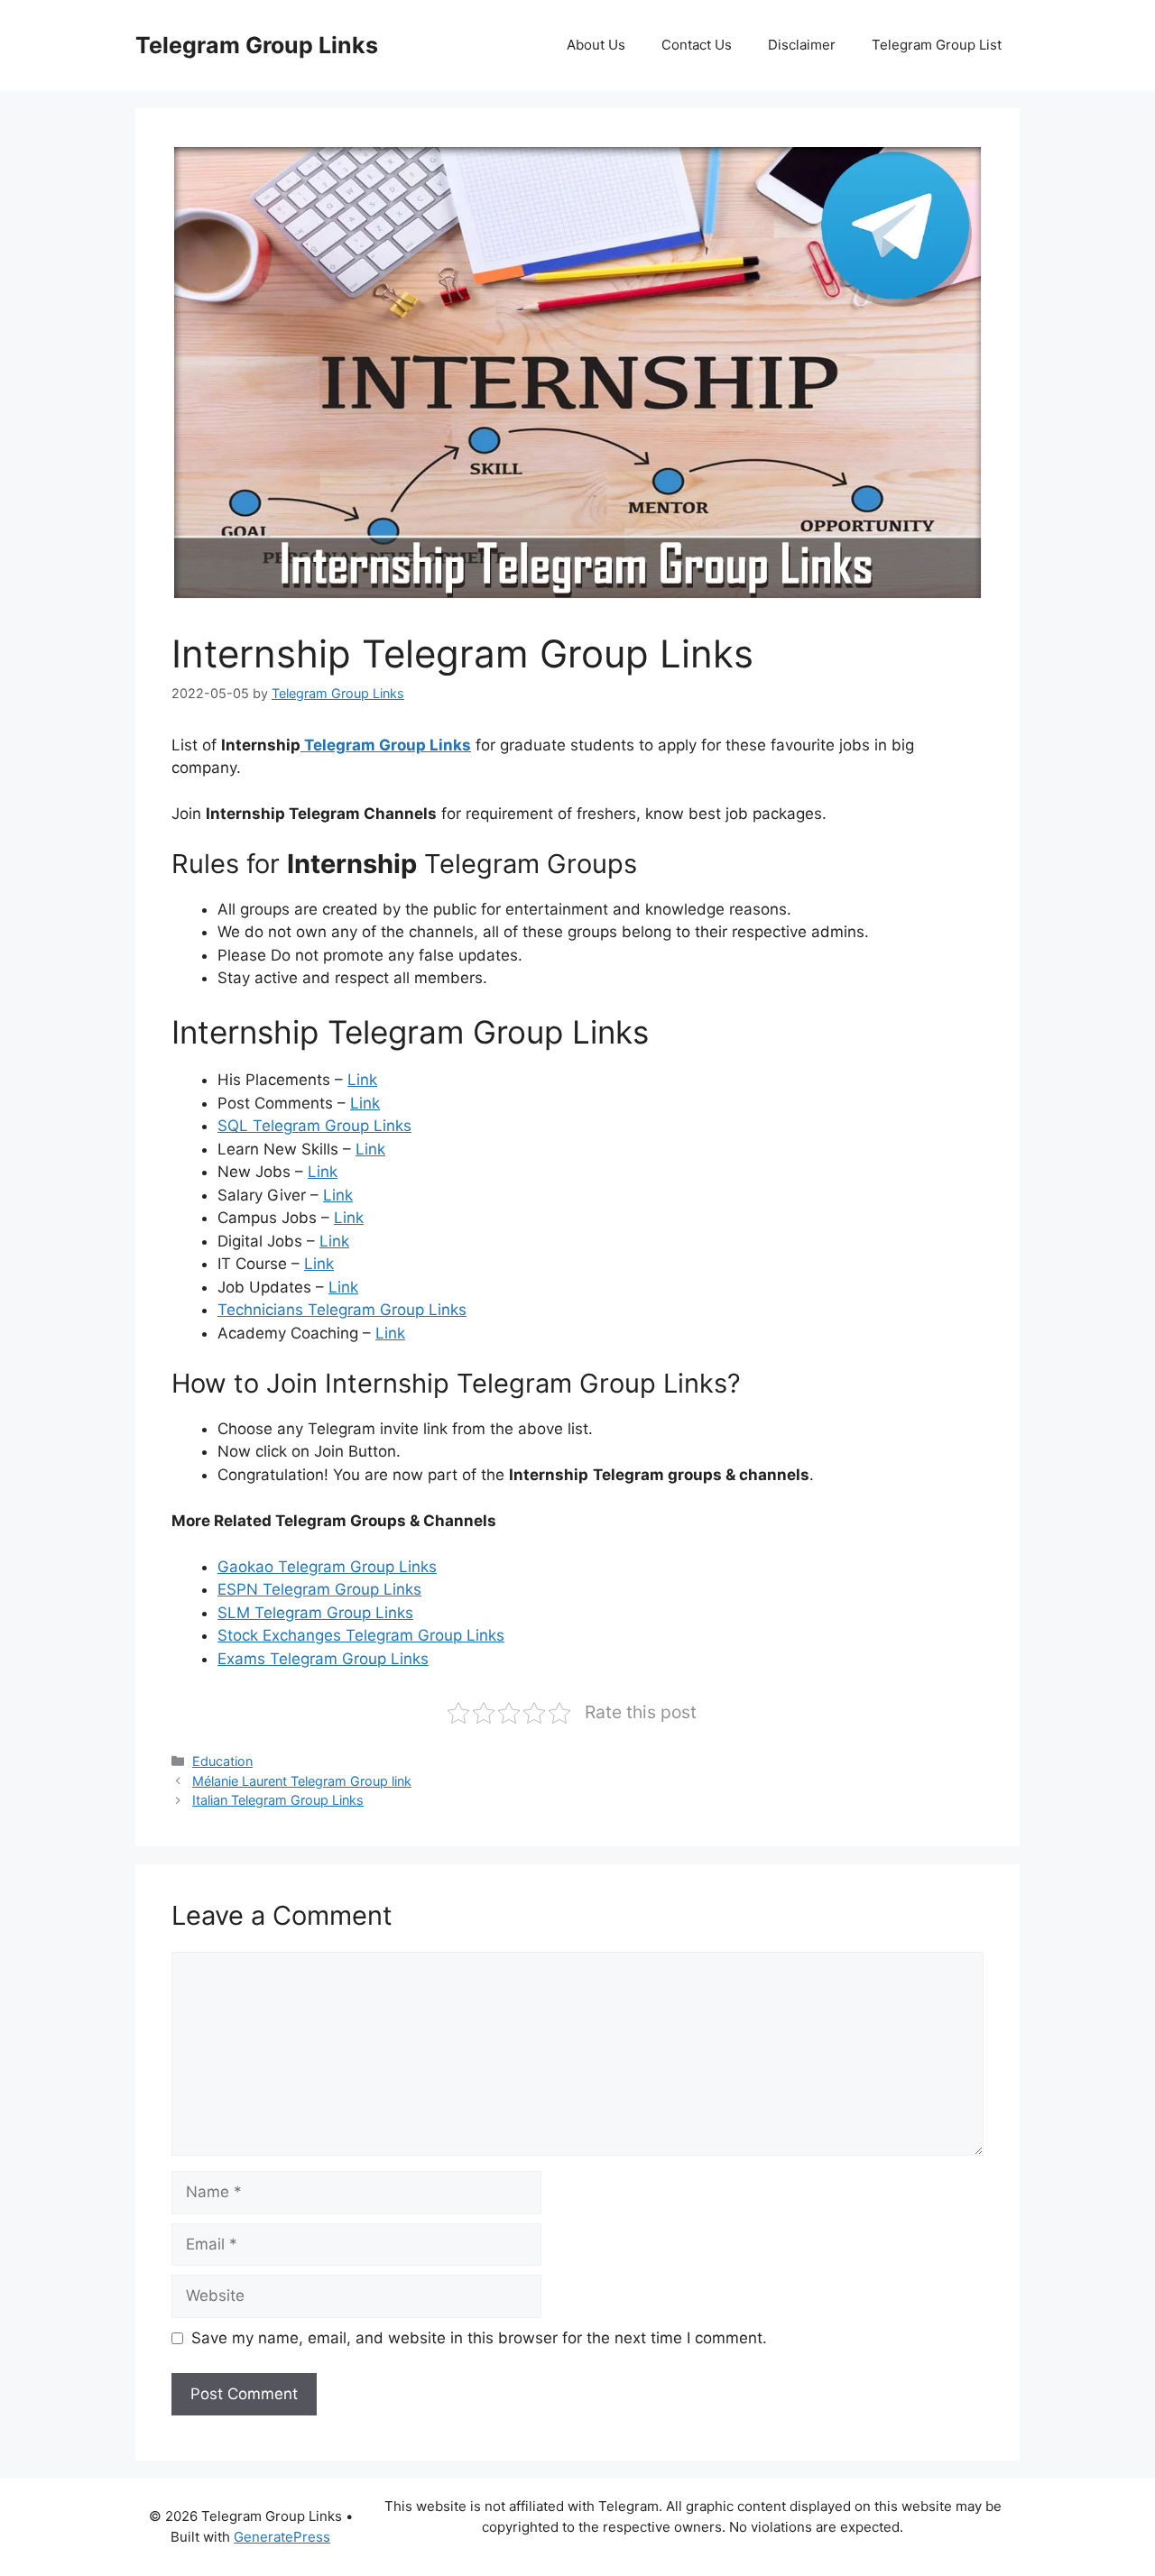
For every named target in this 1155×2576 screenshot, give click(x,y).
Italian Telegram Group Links (278, 1800)
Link (362, 1080)
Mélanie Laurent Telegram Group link (302, 1781)
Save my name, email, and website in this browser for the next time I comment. (479, 2338)
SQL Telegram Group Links (314, 1126)
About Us (596, 45)
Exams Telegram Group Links (323, 1659)
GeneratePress (282, 2537)
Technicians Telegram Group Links (342, 1310)
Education (222, 1761)
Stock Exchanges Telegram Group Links (361, 1635)
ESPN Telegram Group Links (319, 1589)
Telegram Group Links (257, 45)
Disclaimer (802, 45)
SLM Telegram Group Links (315, 1613)
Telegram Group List (937, 45)
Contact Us (697, 45)
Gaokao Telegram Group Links (327, 1567)
